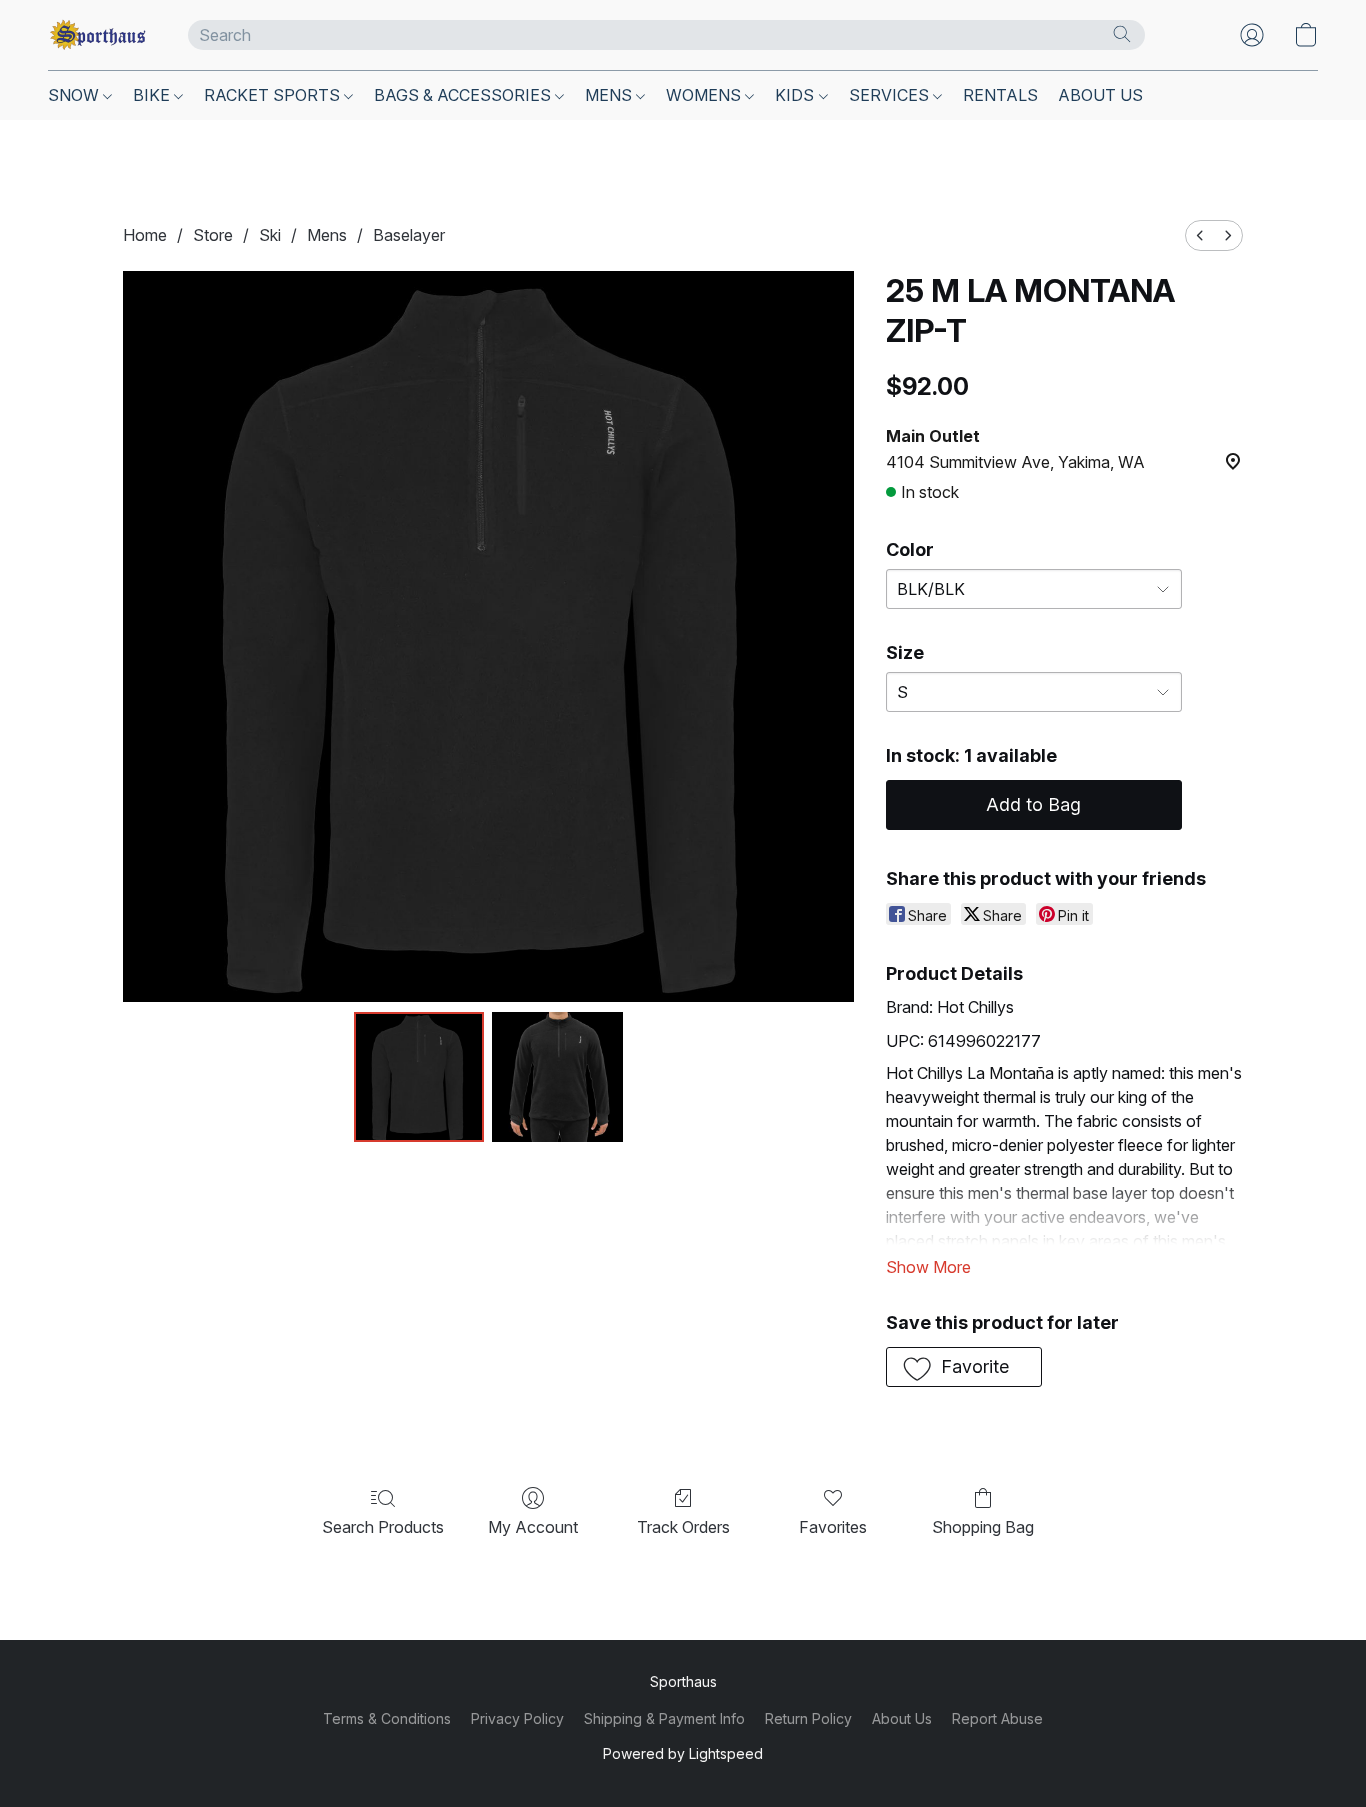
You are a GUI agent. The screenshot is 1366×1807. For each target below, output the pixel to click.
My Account (533, 1527)
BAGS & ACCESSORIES (464, 95)
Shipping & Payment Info (664, 1718)
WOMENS (705, 95)
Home (145, 235)
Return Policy (808, 1718)
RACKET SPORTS (274, 95)
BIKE (153, 95)
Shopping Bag (983, 1527)
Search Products (383, 1527)
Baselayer (409, 235)
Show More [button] (928, 1267)
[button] (98, 35)
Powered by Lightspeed (683, 1753)
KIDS (796, 95)
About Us (902, 1718)
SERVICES (891, 95)
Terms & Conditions (387, 1718)
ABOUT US (1100, 95)
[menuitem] (1200, 235)
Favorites (833, 1527)
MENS (610, 95)
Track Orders (683, 1527)
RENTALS (1000, 95)
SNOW (75, 95)
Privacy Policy (517, 1718)
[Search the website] (1122, 34)
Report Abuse (997, 1718)
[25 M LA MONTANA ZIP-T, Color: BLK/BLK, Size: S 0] (419, 1077)
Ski (270, 235)
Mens (327, 235)
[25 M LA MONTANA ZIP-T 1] (557, 1077)
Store (213, 235)
